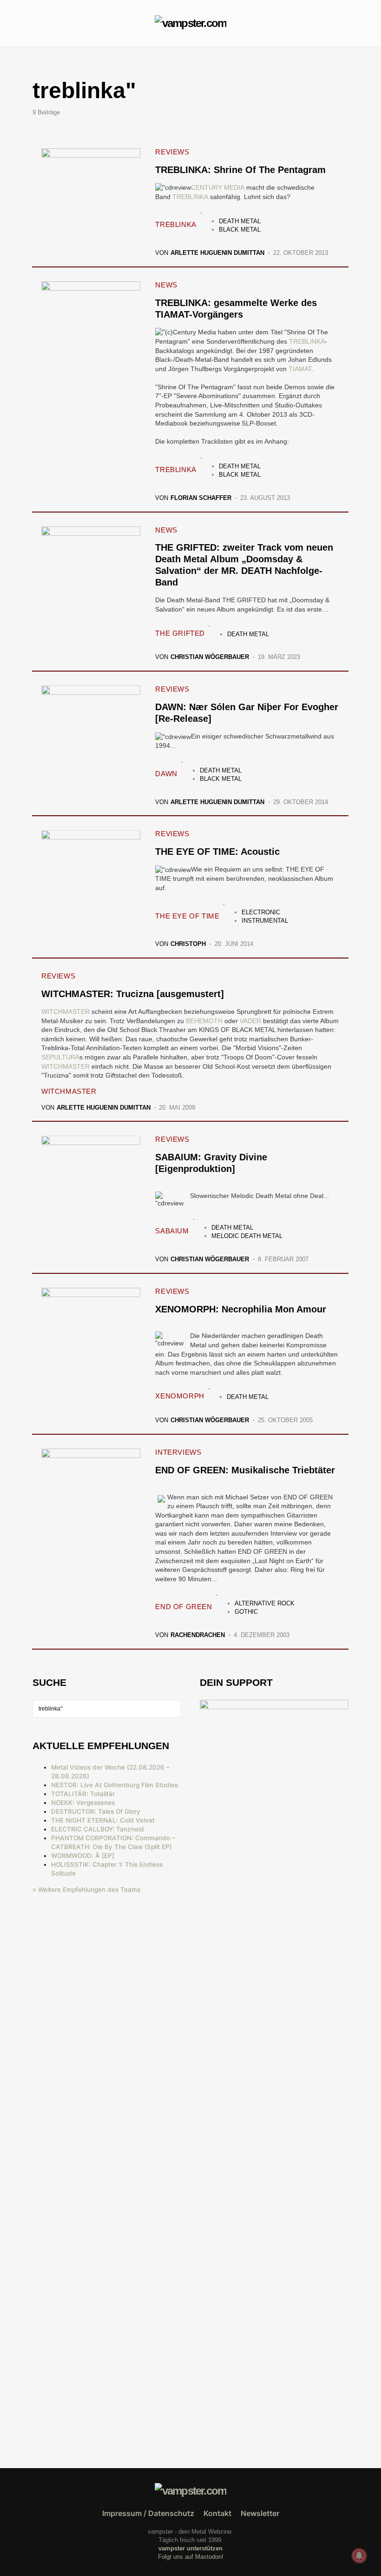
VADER (250, 1021)
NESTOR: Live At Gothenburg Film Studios (115, 1785)
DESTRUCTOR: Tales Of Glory (96, 1811)
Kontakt (217, 2513)
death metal (240, 221)
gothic (246, 1612)
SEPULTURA (60, 1057)
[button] (35, 23)
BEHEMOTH (204, 1021)
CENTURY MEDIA (218, 187)
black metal (240, 230)
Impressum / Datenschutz (148, 2513)
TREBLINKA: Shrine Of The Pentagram (240, 170)
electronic (261, 912)
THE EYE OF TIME (187, 916)
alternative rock (265, 1603)
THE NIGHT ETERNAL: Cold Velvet (103, 1820)
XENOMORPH (180, 1396)
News (166, 285)
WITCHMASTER (66, 1012)
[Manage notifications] (359, 2556)
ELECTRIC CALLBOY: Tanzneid (98, 1829)
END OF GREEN (184, 1607)
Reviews (172, 152)
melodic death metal (247, 1236)
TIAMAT (300, 369)
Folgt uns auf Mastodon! (191, 2557)
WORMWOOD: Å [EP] (83, 1856)
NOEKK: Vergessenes (83, 1803)
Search (174, 1709)
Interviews (178, 1452)
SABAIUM (172, 1231)
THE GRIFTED (180, 633)
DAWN (166, 774)
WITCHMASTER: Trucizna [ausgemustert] (133, 994)
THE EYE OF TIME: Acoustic (217, 852)
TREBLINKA (190, 197)
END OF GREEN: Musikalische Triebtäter (245, 1470)
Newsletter (260, 2513)
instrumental (265, 921)
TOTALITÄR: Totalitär (83, 1794)
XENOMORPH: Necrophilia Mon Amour (241, 1309)
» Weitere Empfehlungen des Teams (86, 1890)
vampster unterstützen (190, 2548)
